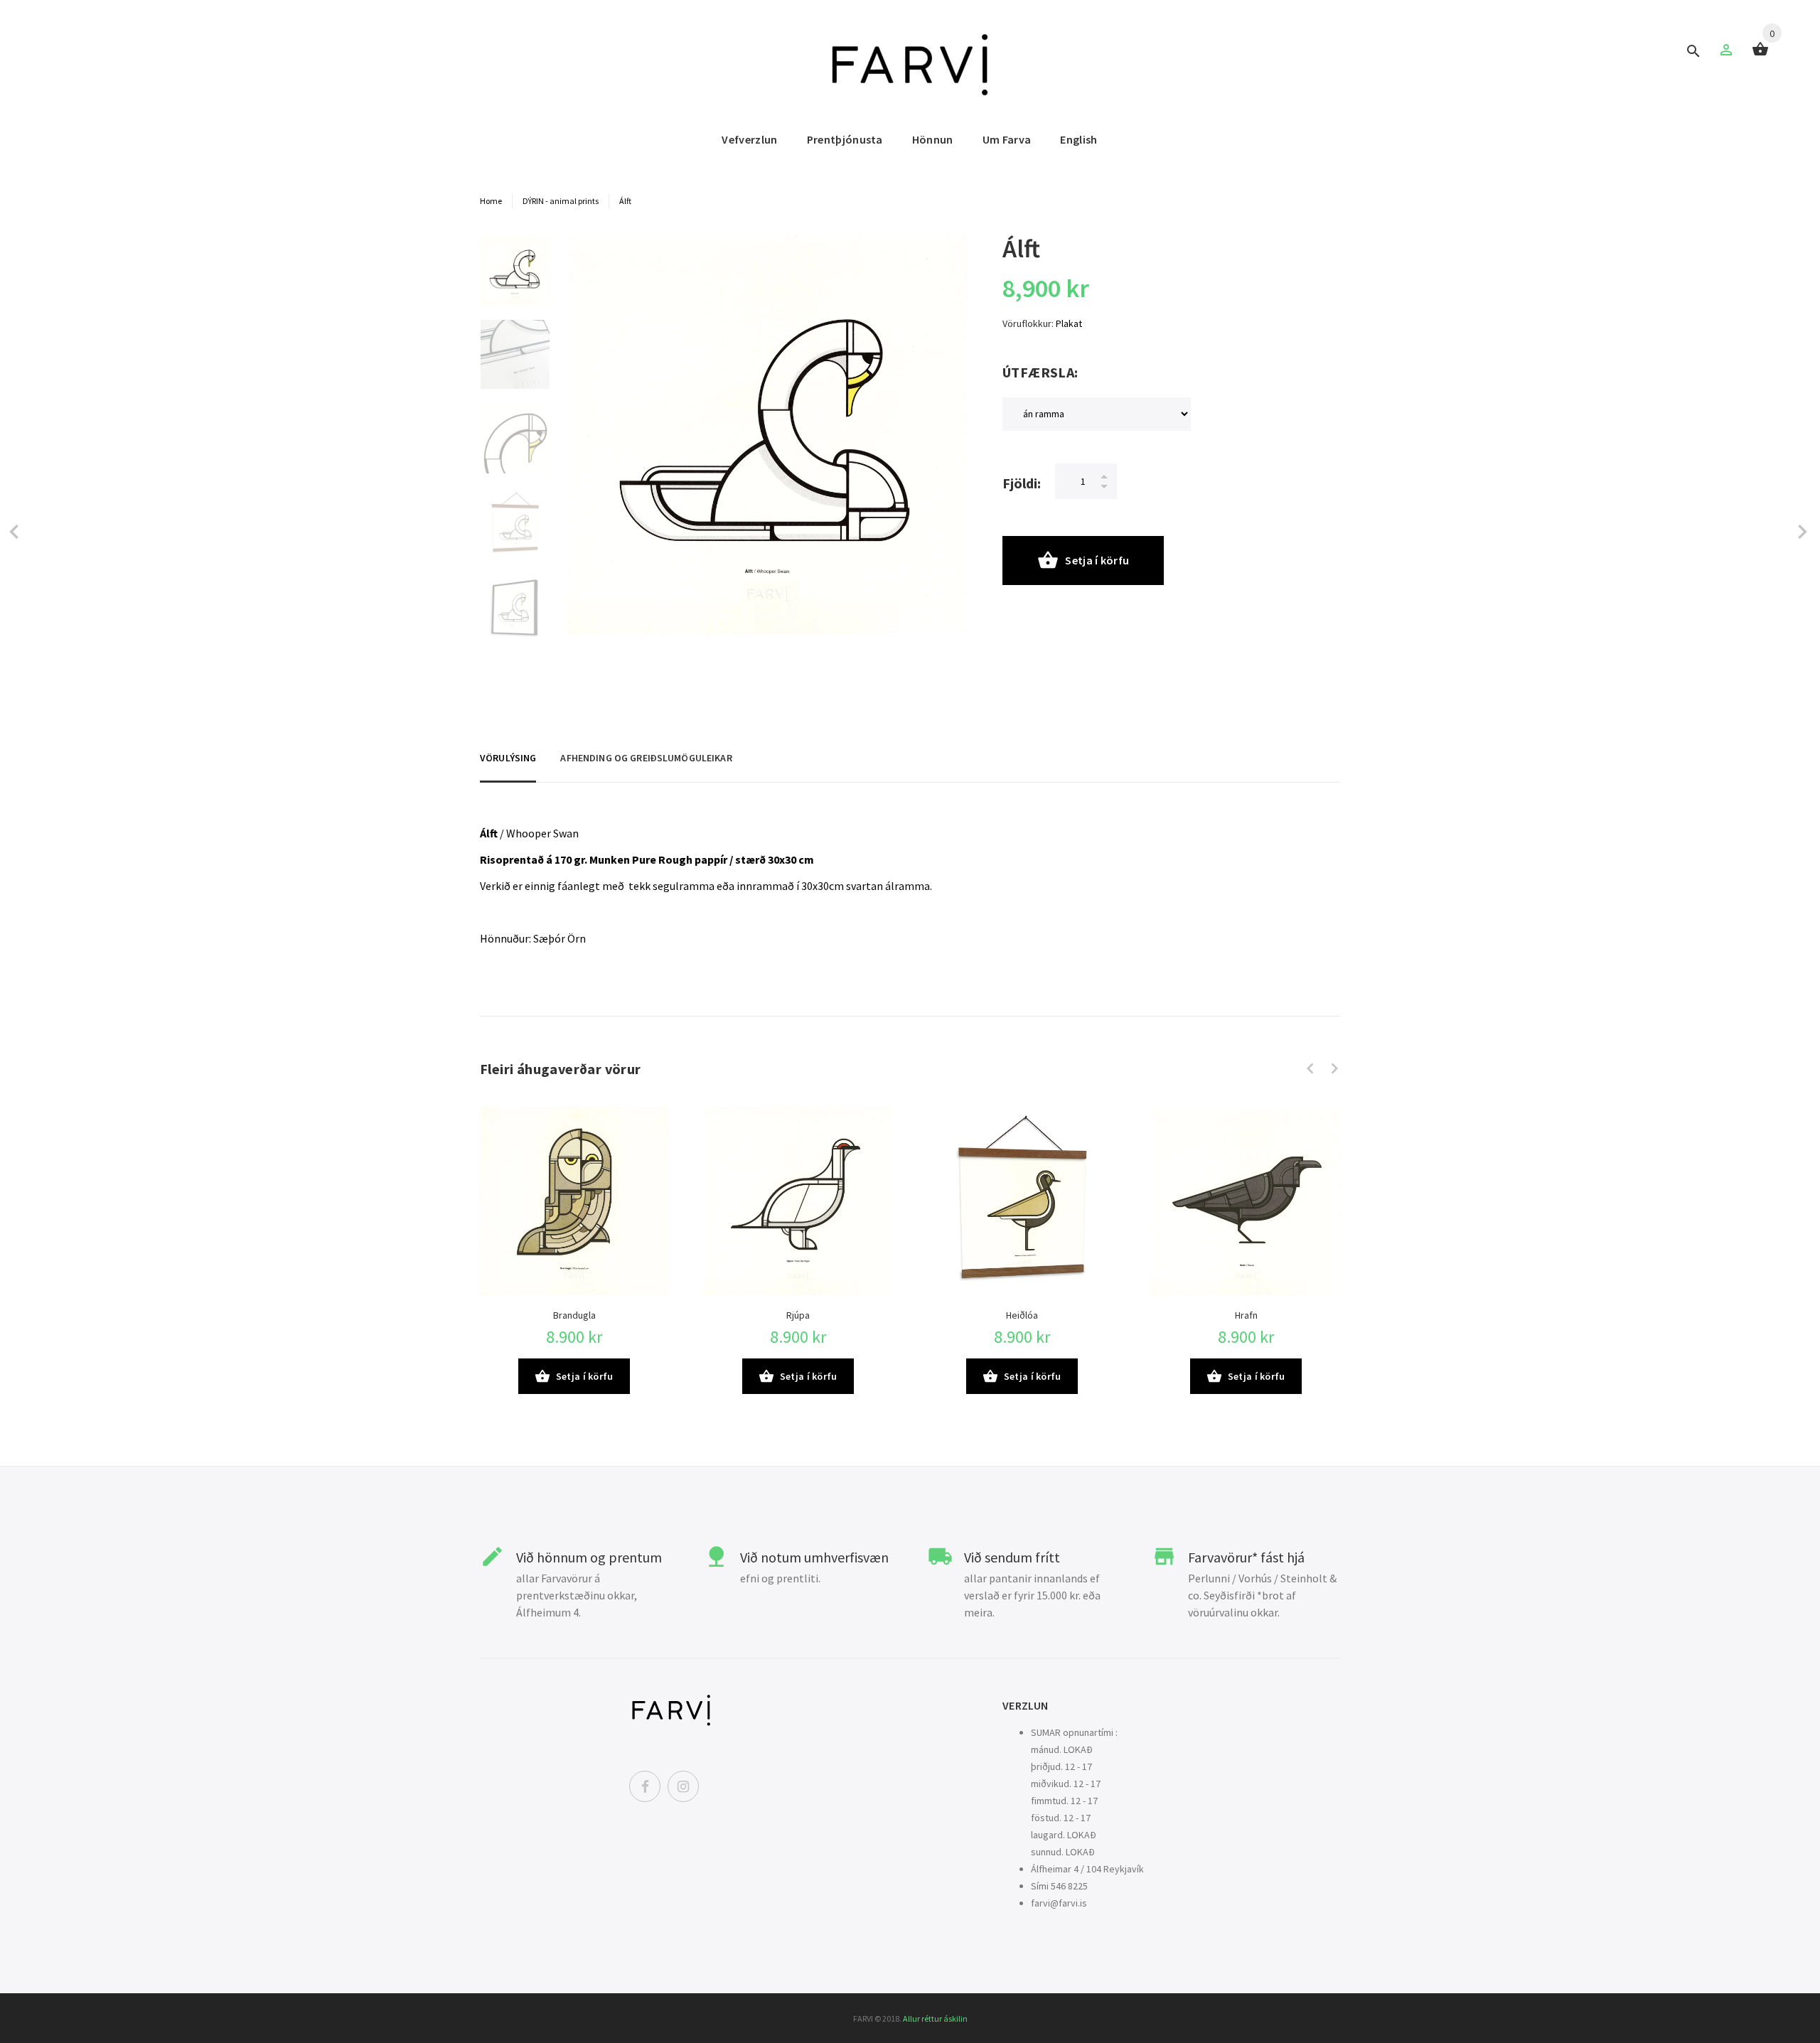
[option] (515, 277)
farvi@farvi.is (1059, 1903)
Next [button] (1334, 1068)
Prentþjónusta (845, 139)
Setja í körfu (1097, 560)
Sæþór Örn (560, 938)
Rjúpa (798, 1315)
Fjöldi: (1022, 483)
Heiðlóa (1022, 1315)
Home (491, 201)
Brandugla (574, 1315)
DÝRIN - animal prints (561, 201)
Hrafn (1246, 1315)
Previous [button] (1310, 1068)
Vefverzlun (749, 139)
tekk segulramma (671, 886)
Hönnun (933, 139)
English (1078, 139)
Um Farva (1007, 139)
